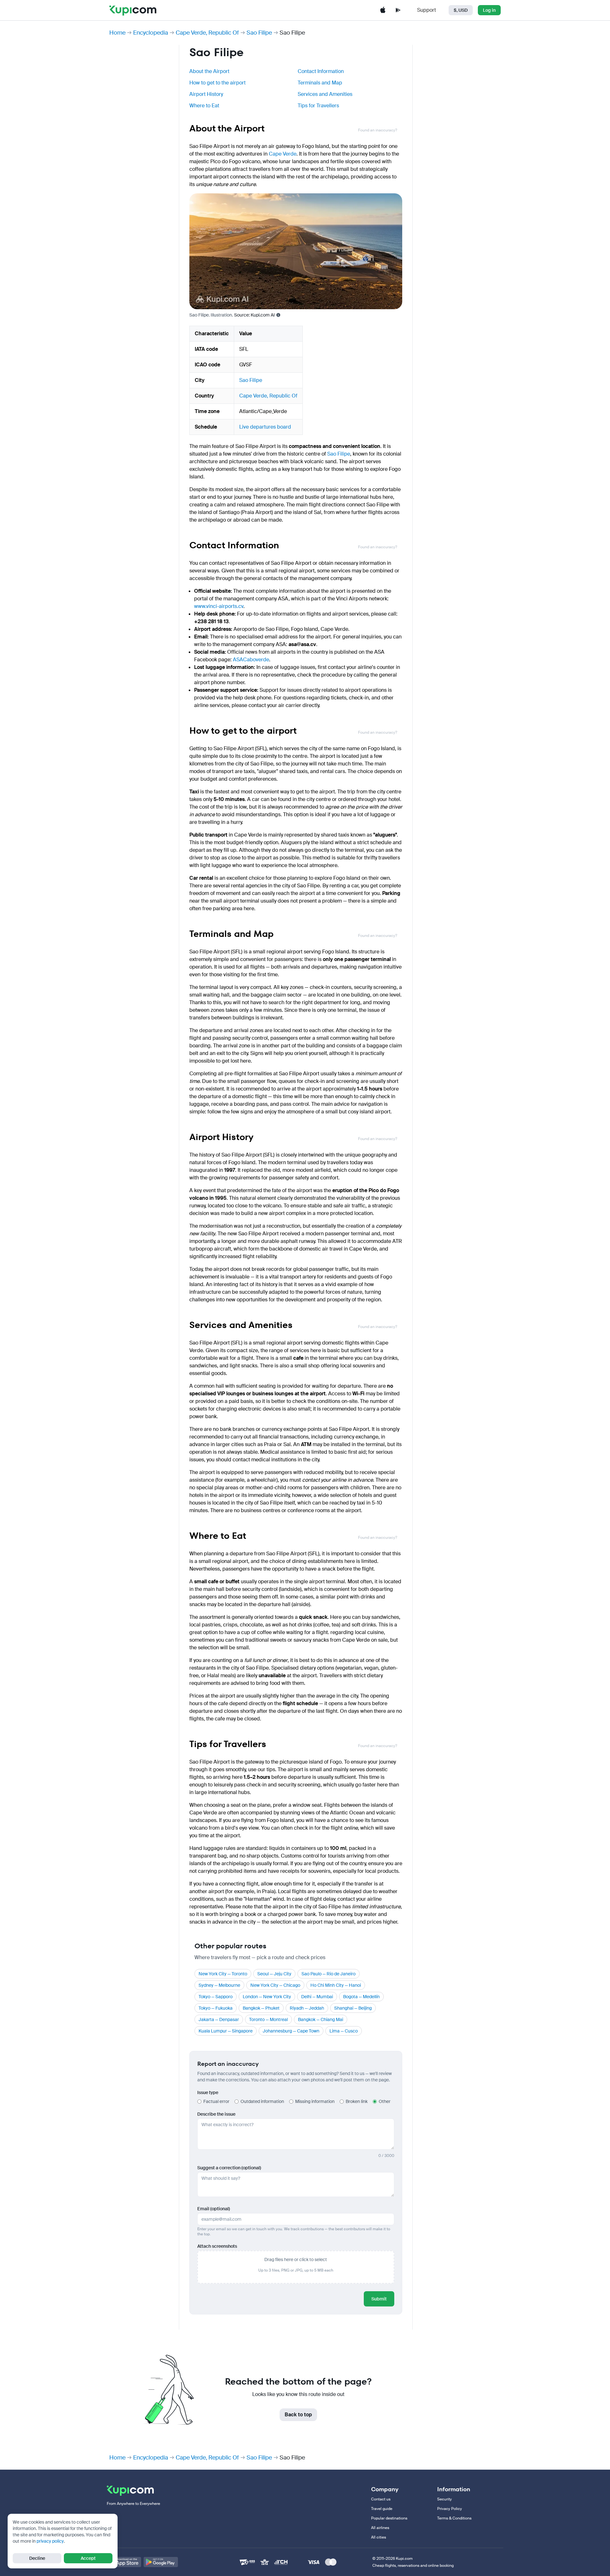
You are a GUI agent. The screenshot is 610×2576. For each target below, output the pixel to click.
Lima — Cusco (344, 2031)
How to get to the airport (217, 83)
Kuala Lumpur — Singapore (226, 2031)
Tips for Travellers (318, 106)
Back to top (298, 2415)
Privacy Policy (450, 2509)
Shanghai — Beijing (353, 2008)
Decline (37, 2558)
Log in (489, 10)
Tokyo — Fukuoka (216, 2008)
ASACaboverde (251, 660)
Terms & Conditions (454, 2518)
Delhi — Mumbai (317, 1997)
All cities (379, 2537)
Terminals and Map (320, 83)
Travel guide (382, 2509)
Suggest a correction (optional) (229, 2168)
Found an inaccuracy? (378, 130)
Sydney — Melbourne (219, 1985)
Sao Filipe (259, 33)
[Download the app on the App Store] (383, 10)
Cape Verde (283, 154)
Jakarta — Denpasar (219, 2019)
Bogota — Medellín (361, 1997)
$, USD (461, 10)
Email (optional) (214, 2209)
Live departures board (265, 427)
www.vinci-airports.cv (219, 606)
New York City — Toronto (223, 1974)
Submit (379, 2299)
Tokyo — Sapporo (216, 1997)
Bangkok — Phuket (261, 2008)
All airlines (380, 2528)
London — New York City (267, 1997)
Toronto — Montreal (268, 2019)
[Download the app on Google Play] (398, 10)
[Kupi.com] (133, 10)
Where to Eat (204, 106)
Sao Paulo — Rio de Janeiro (329, 1974)
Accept (88, 2558)
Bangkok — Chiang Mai (321, 2019)
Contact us (381, 2499)
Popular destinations (389, 2518)
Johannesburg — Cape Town (291, 2031)
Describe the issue (216, 2114)
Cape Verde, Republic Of (207, 33)
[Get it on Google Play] (161, 2562)
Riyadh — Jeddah (307, 2008)
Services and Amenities (325, 94)
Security (444, 2499)
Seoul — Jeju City (274, 1974)
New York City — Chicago (275, 1985)
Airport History (206, 94)
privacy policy (50, 2541)
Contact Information (321, 71)
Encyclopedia (151, 33)
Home (117, 33)
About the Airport (209, 71)
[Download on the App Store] (124, 2562)
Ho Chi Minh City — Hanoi (336, 1985)
